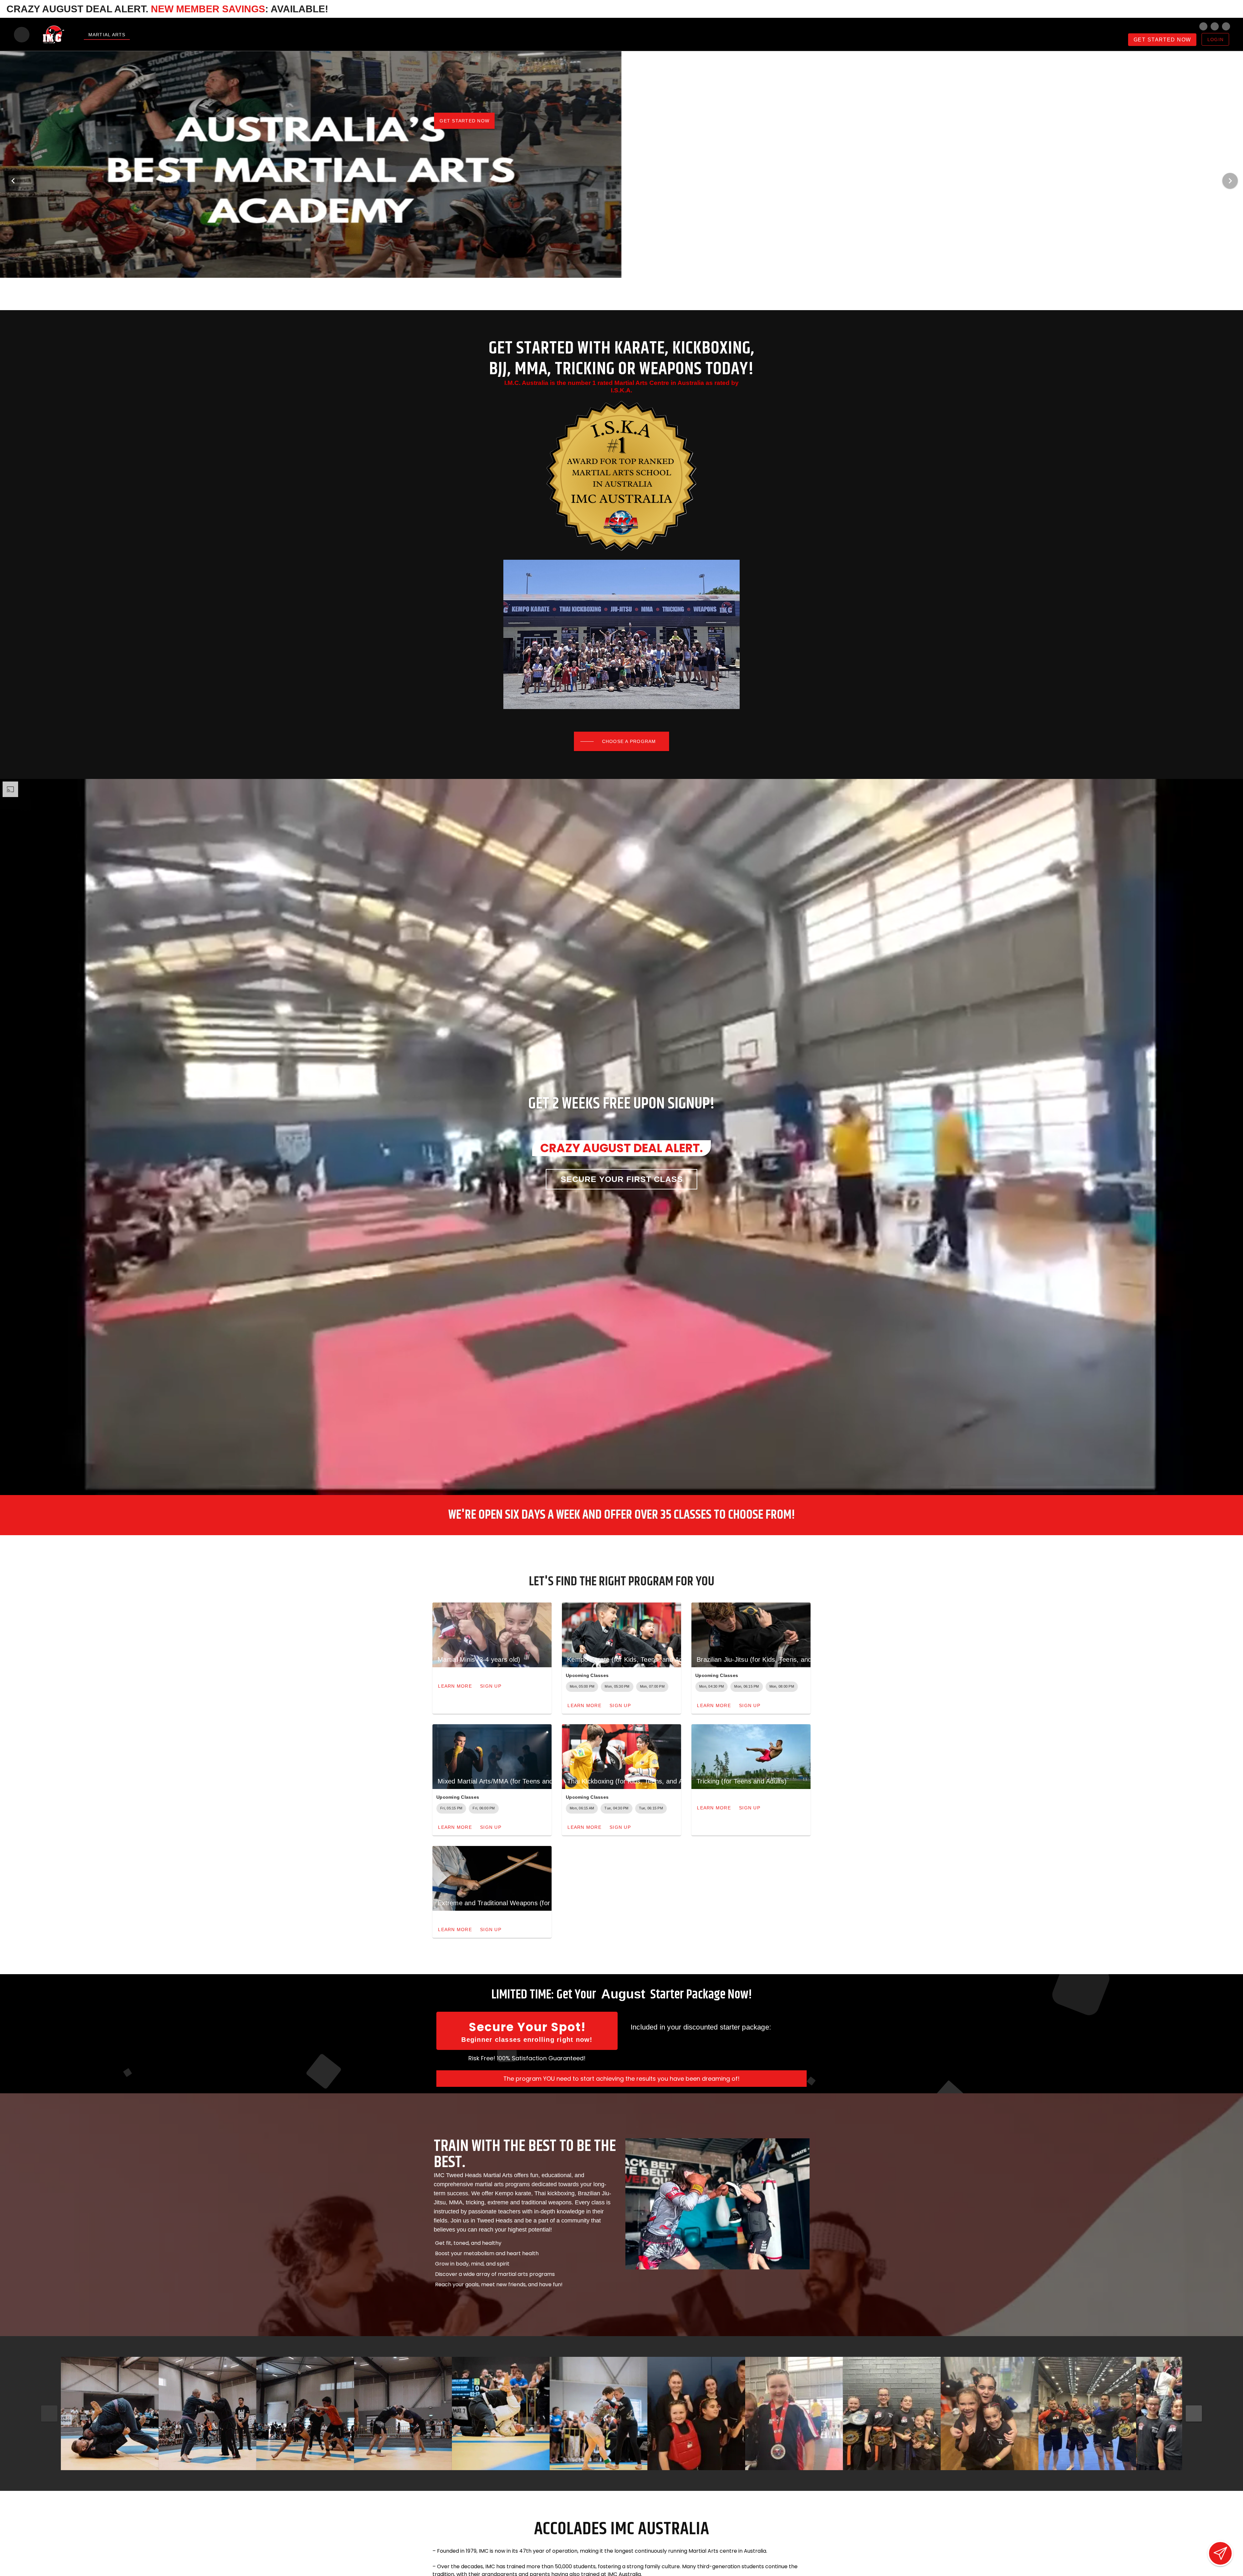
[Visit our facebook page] (1215, 26)
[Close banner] (1228, 9)
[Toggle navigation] (22, 35)
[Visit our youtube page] (1226, 26)
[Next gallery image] (1194, 2413)
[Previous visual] (13, 181)
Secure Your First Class (622, 1179)
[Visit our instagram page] (1203, 26)
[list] (716, 2035)
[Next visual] (1230, 181)
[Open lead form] (1220, 2553)
